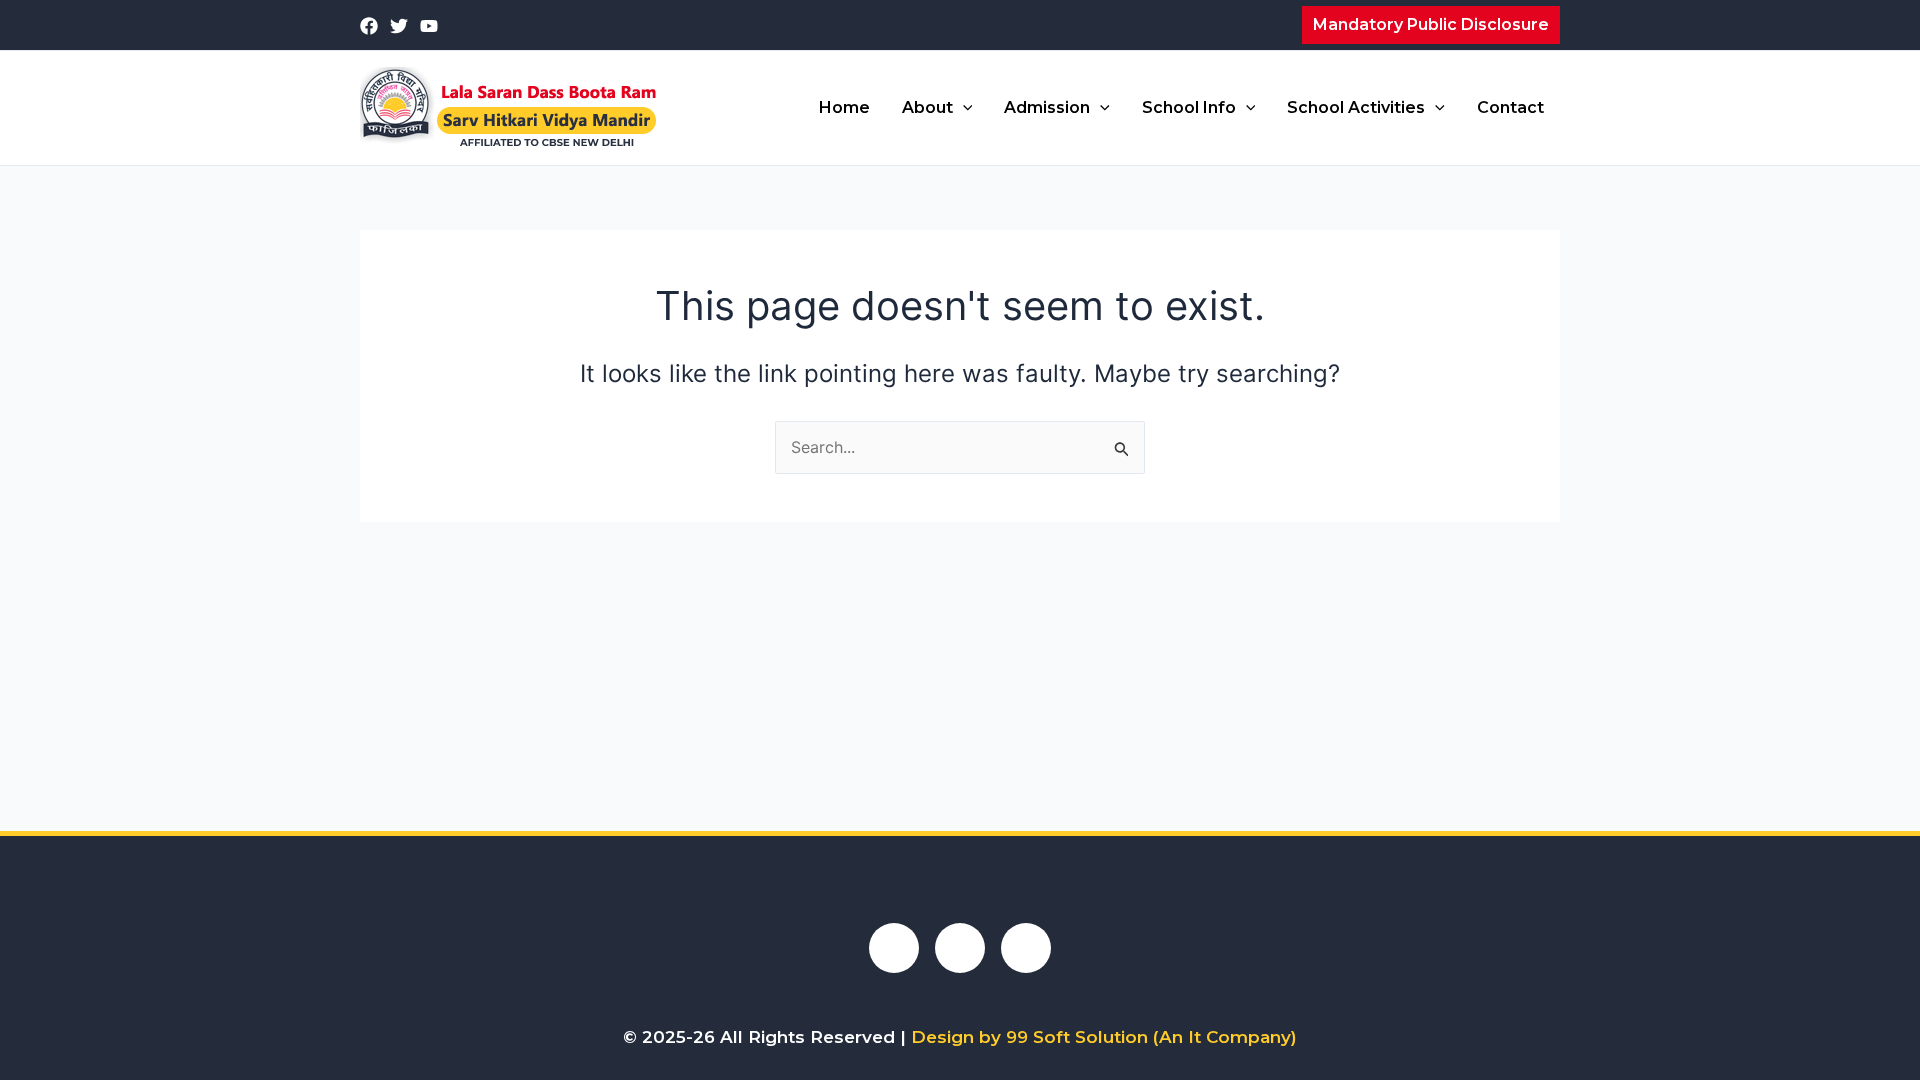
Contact (1510, 107)
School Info (1189, 107)
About (927, 107)
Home (844, 107)
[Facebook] (369, 26)
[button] (1431, 25)
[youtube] (429, 26)
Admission (1047, 107)
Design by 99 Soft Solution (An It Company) (1104, 1037)
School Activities (1356, 107)
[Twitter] (399, 26)
